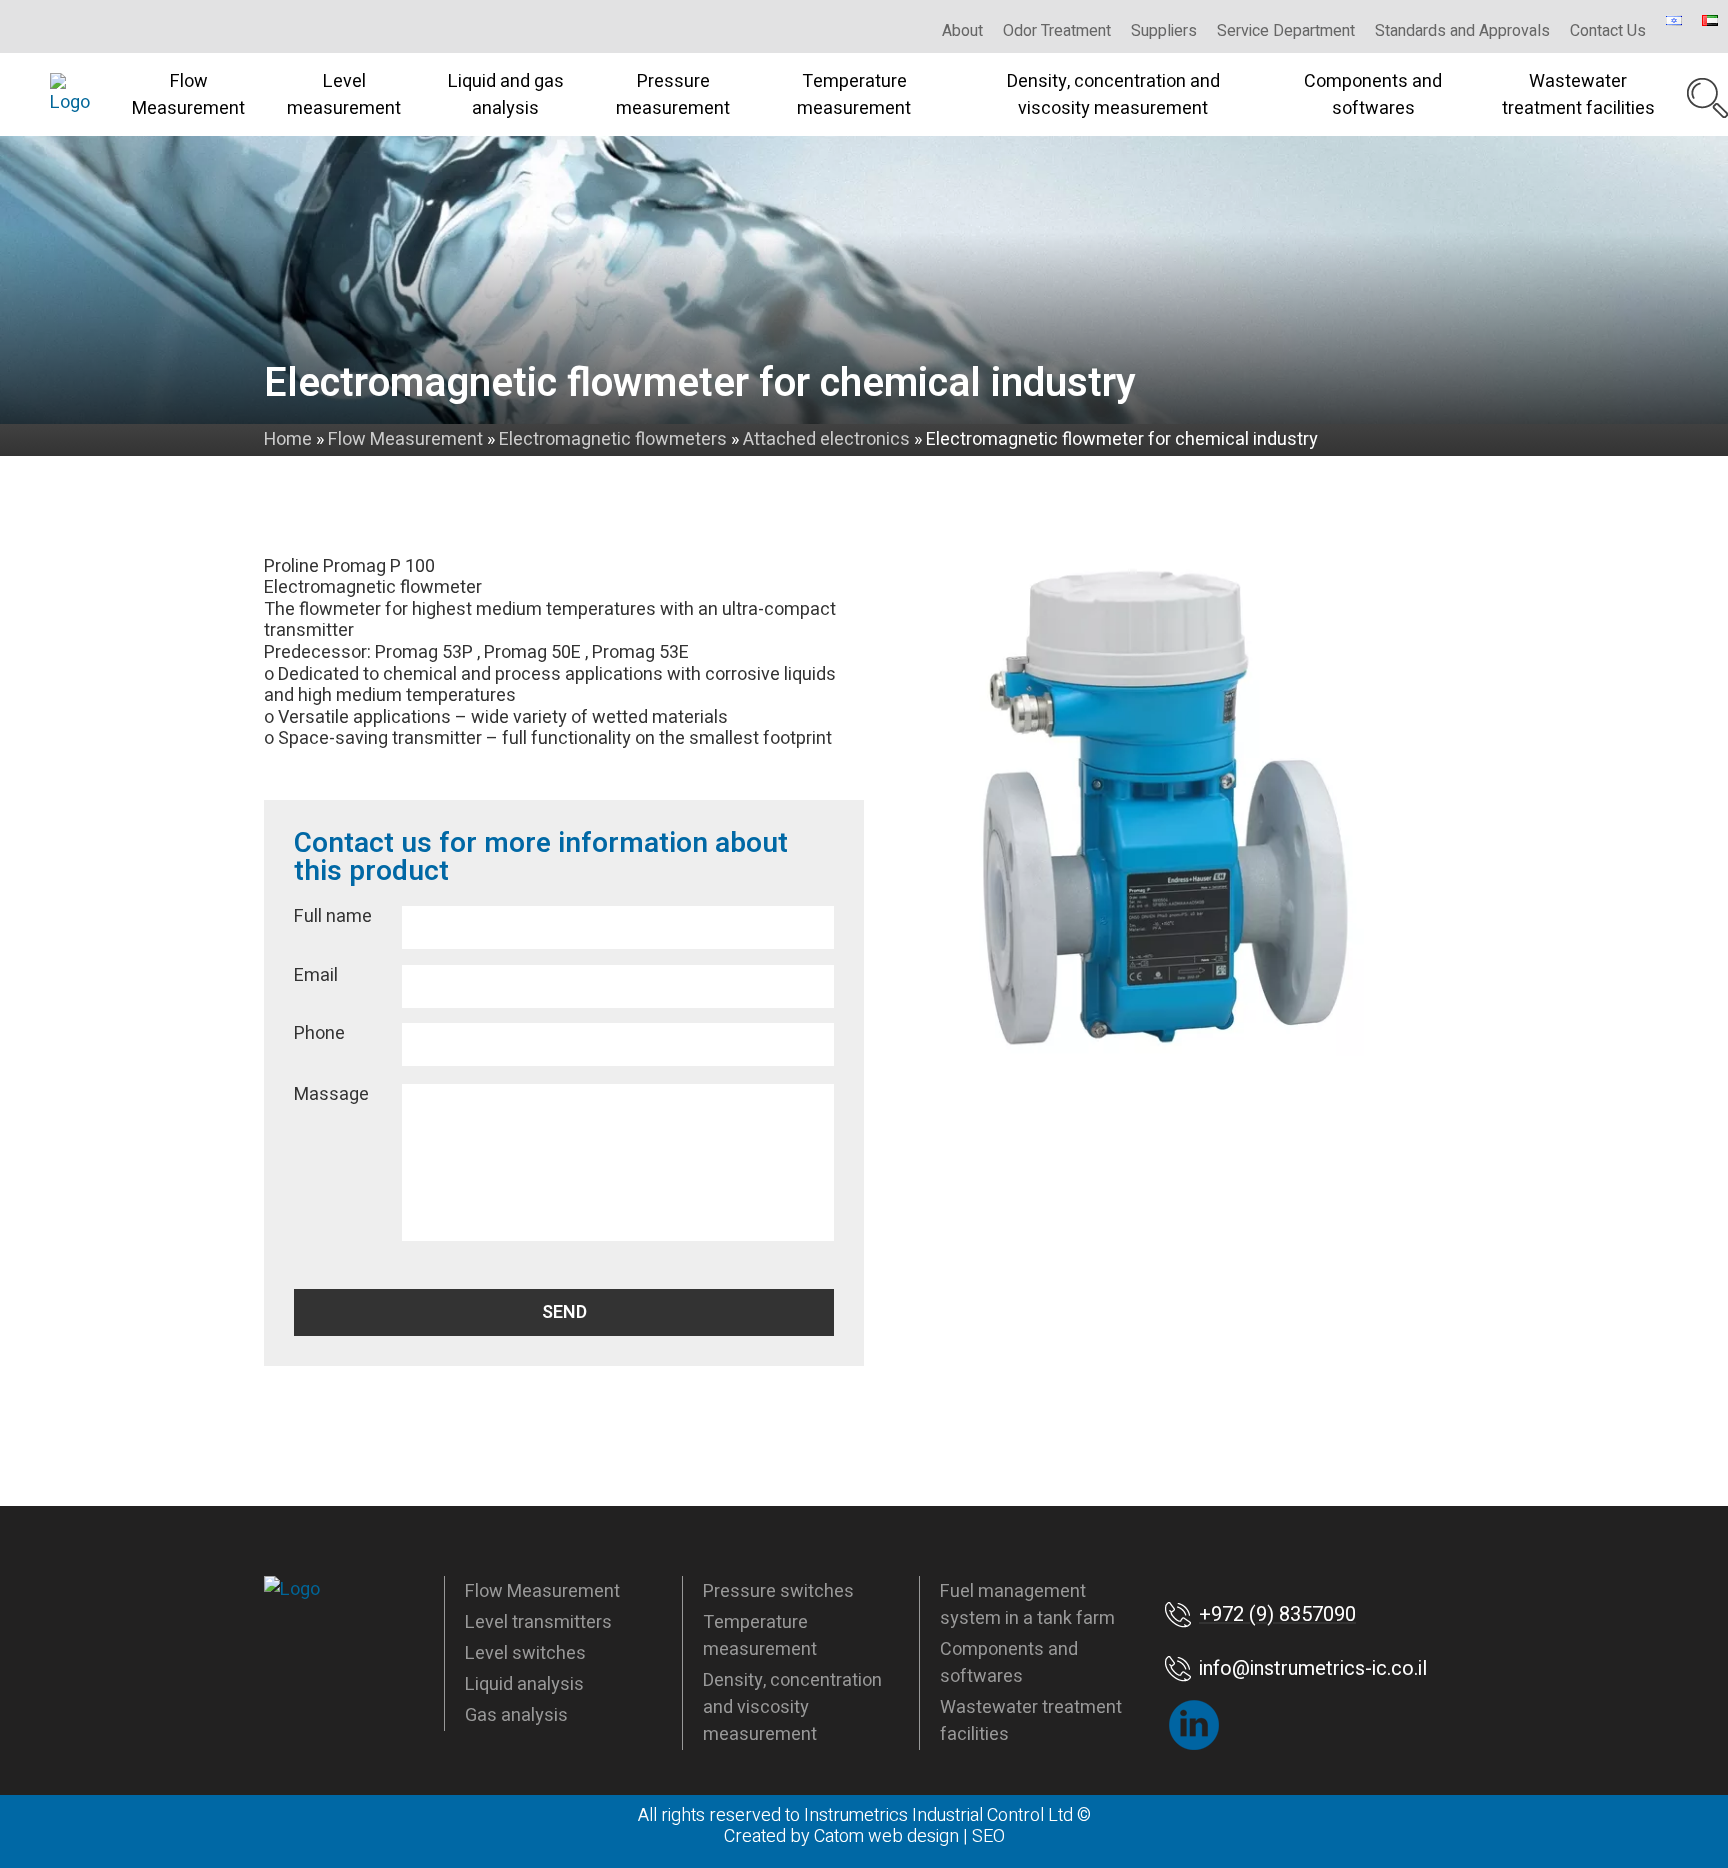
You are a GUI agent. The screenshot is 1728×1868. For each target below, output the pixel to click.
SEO (988, 1836)
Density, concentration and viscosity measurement (1113, 95)
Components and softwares (1373, 95)
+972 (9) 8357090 (1277, 1614)
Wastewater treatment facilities (1578, 95)
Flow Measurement (188, 95)
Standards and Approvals (1462, 31)
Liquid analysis (524, 1684)
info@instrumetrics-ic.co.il (1313, 1668)
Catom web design (886, 1836)
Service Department (1286, 31)
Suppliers (1164, 31)
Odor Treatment (1057, 31)
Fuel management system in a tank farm (1027, 1605)
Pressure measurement (673, 95)
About (962, 31)
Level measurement (344, 95)
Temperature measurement (854, 95)
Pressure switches (778, 1591)
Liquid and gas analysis (506, 95)
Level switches (525, 1653)
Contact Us (1608, 31)
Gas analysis (516, 1715)
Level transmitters (538, 1622)
